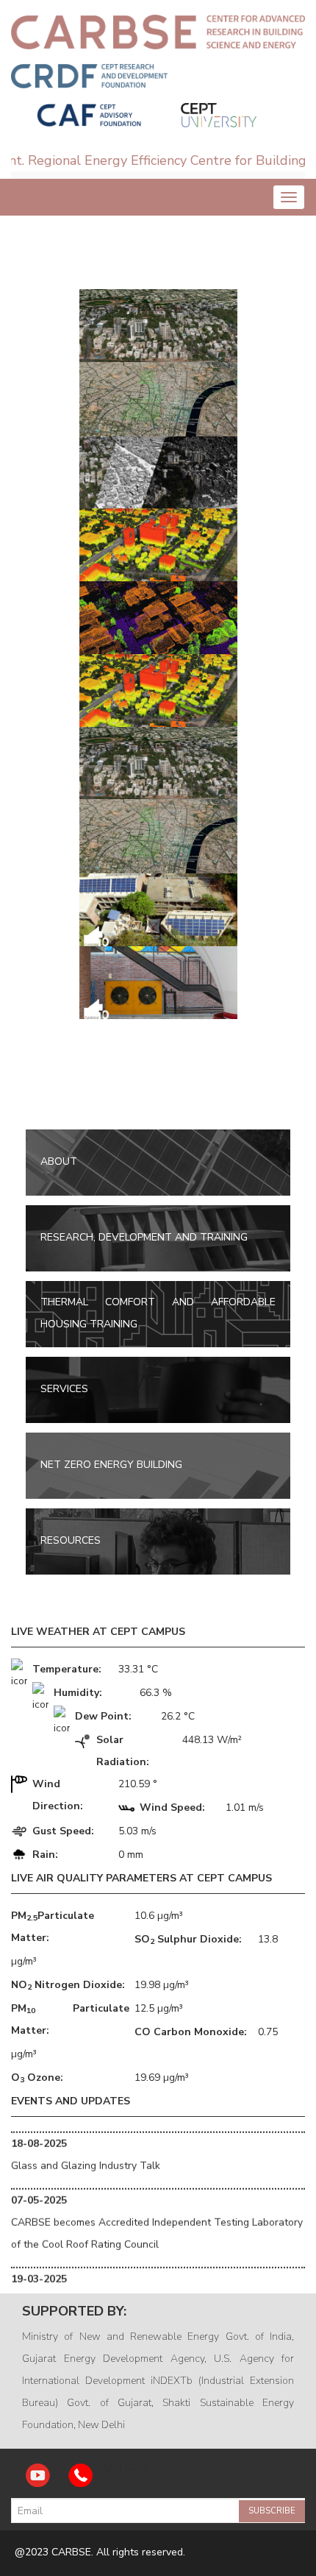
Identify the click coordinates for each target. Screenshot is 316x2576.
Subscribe (272, 2511)
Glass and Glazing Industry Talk (86, 2150)
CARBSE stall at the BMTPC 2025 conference (118, 2286)
